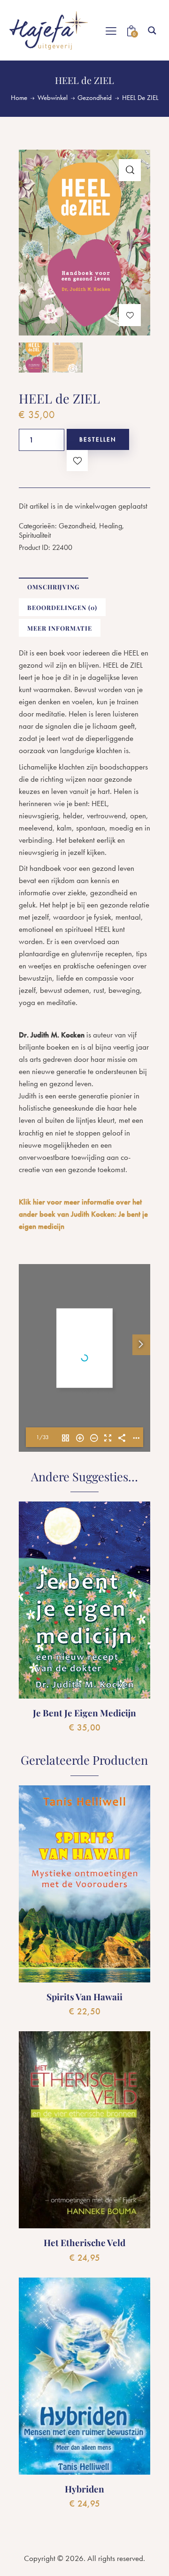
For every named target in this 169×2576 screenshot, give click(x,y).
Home (19, 98)
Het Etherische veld (84, 2243)
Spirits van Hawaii (84, 1997)
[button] (130, 170)
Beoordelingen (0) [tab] (62, 607)
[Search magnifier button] (152, 30)
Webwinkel (53, 98)
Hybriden (84, 2489)
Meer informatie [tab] (60, 628)
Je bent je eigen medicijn (84, 1713)
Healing (111, 526)
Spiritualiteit (35, 535)
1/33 (42, 1437)
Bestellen (98, 439)
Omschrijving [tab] (54, 587)
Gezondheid (95, 98)
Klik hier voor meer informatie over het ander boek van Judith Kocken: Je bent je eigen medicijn (83, 1214)
